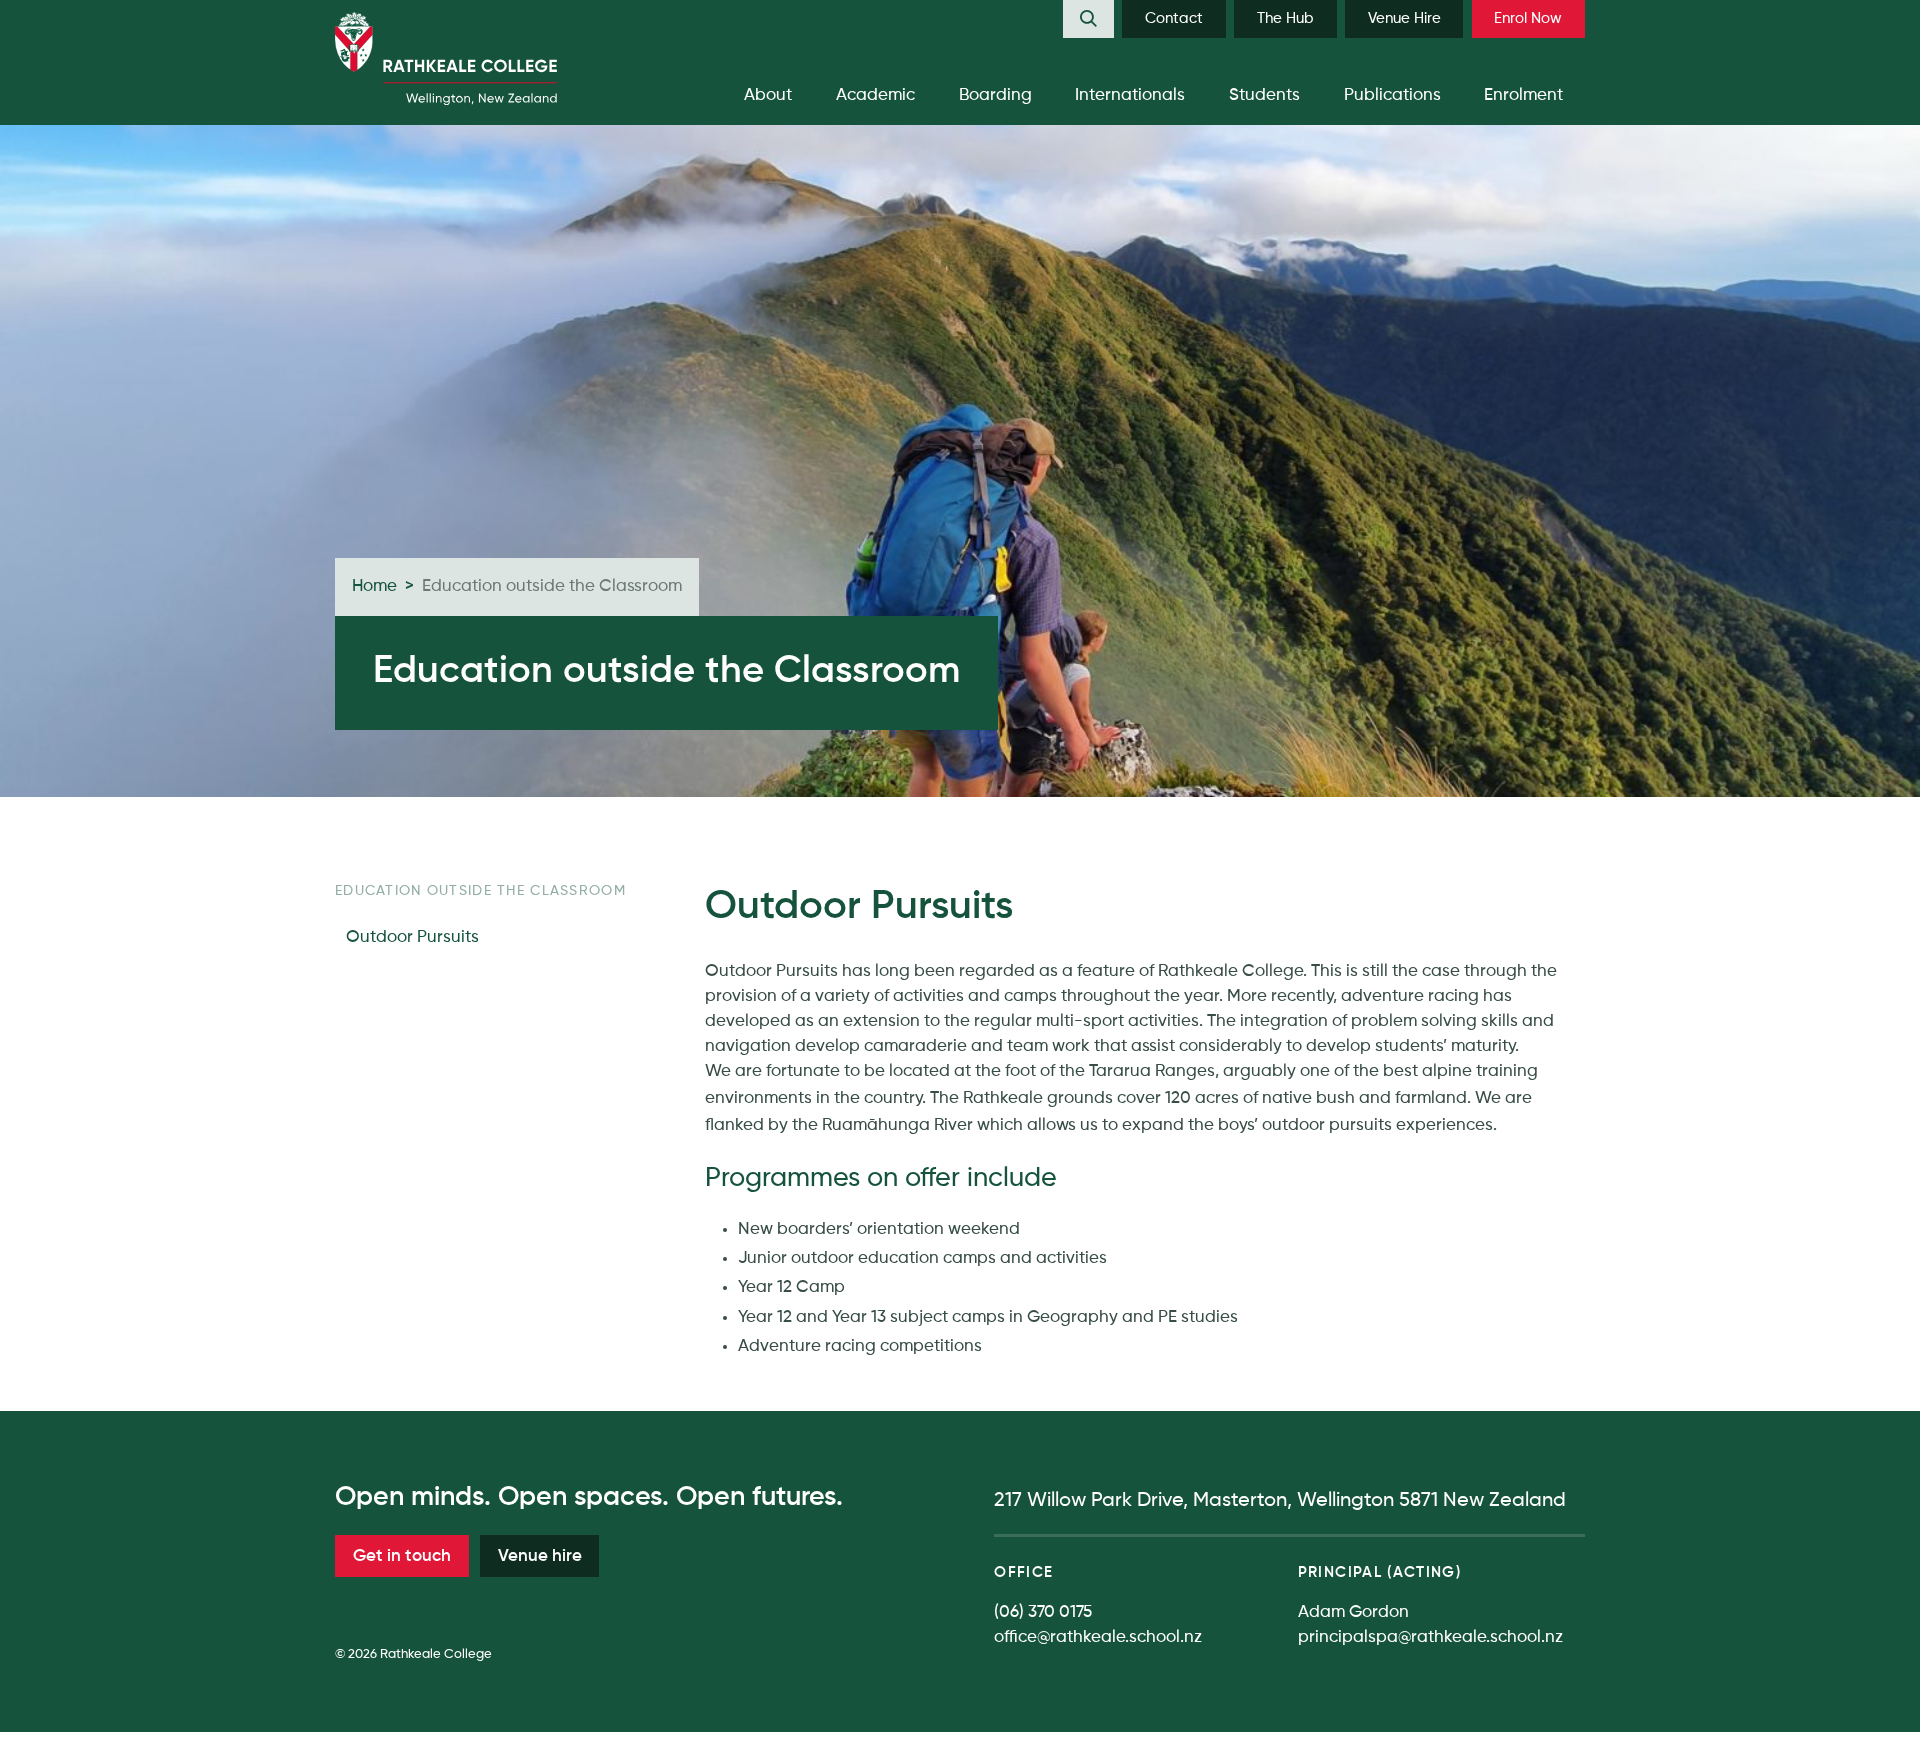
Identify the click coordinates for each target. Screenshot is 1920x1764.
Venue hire (540, 1556)
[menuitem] (1088, 19)
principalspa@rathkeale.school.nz (1430, 1637)
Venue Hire (1404, 18)
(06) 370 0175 (1043, 1612)
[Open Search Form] (1088, 19)
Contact (1174, 18)
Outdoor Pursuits (412, 937)
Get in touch (402, 1556)
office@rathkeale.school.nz (1098, 1637)
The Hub (1285, 18)
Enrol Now (1528, 18)
